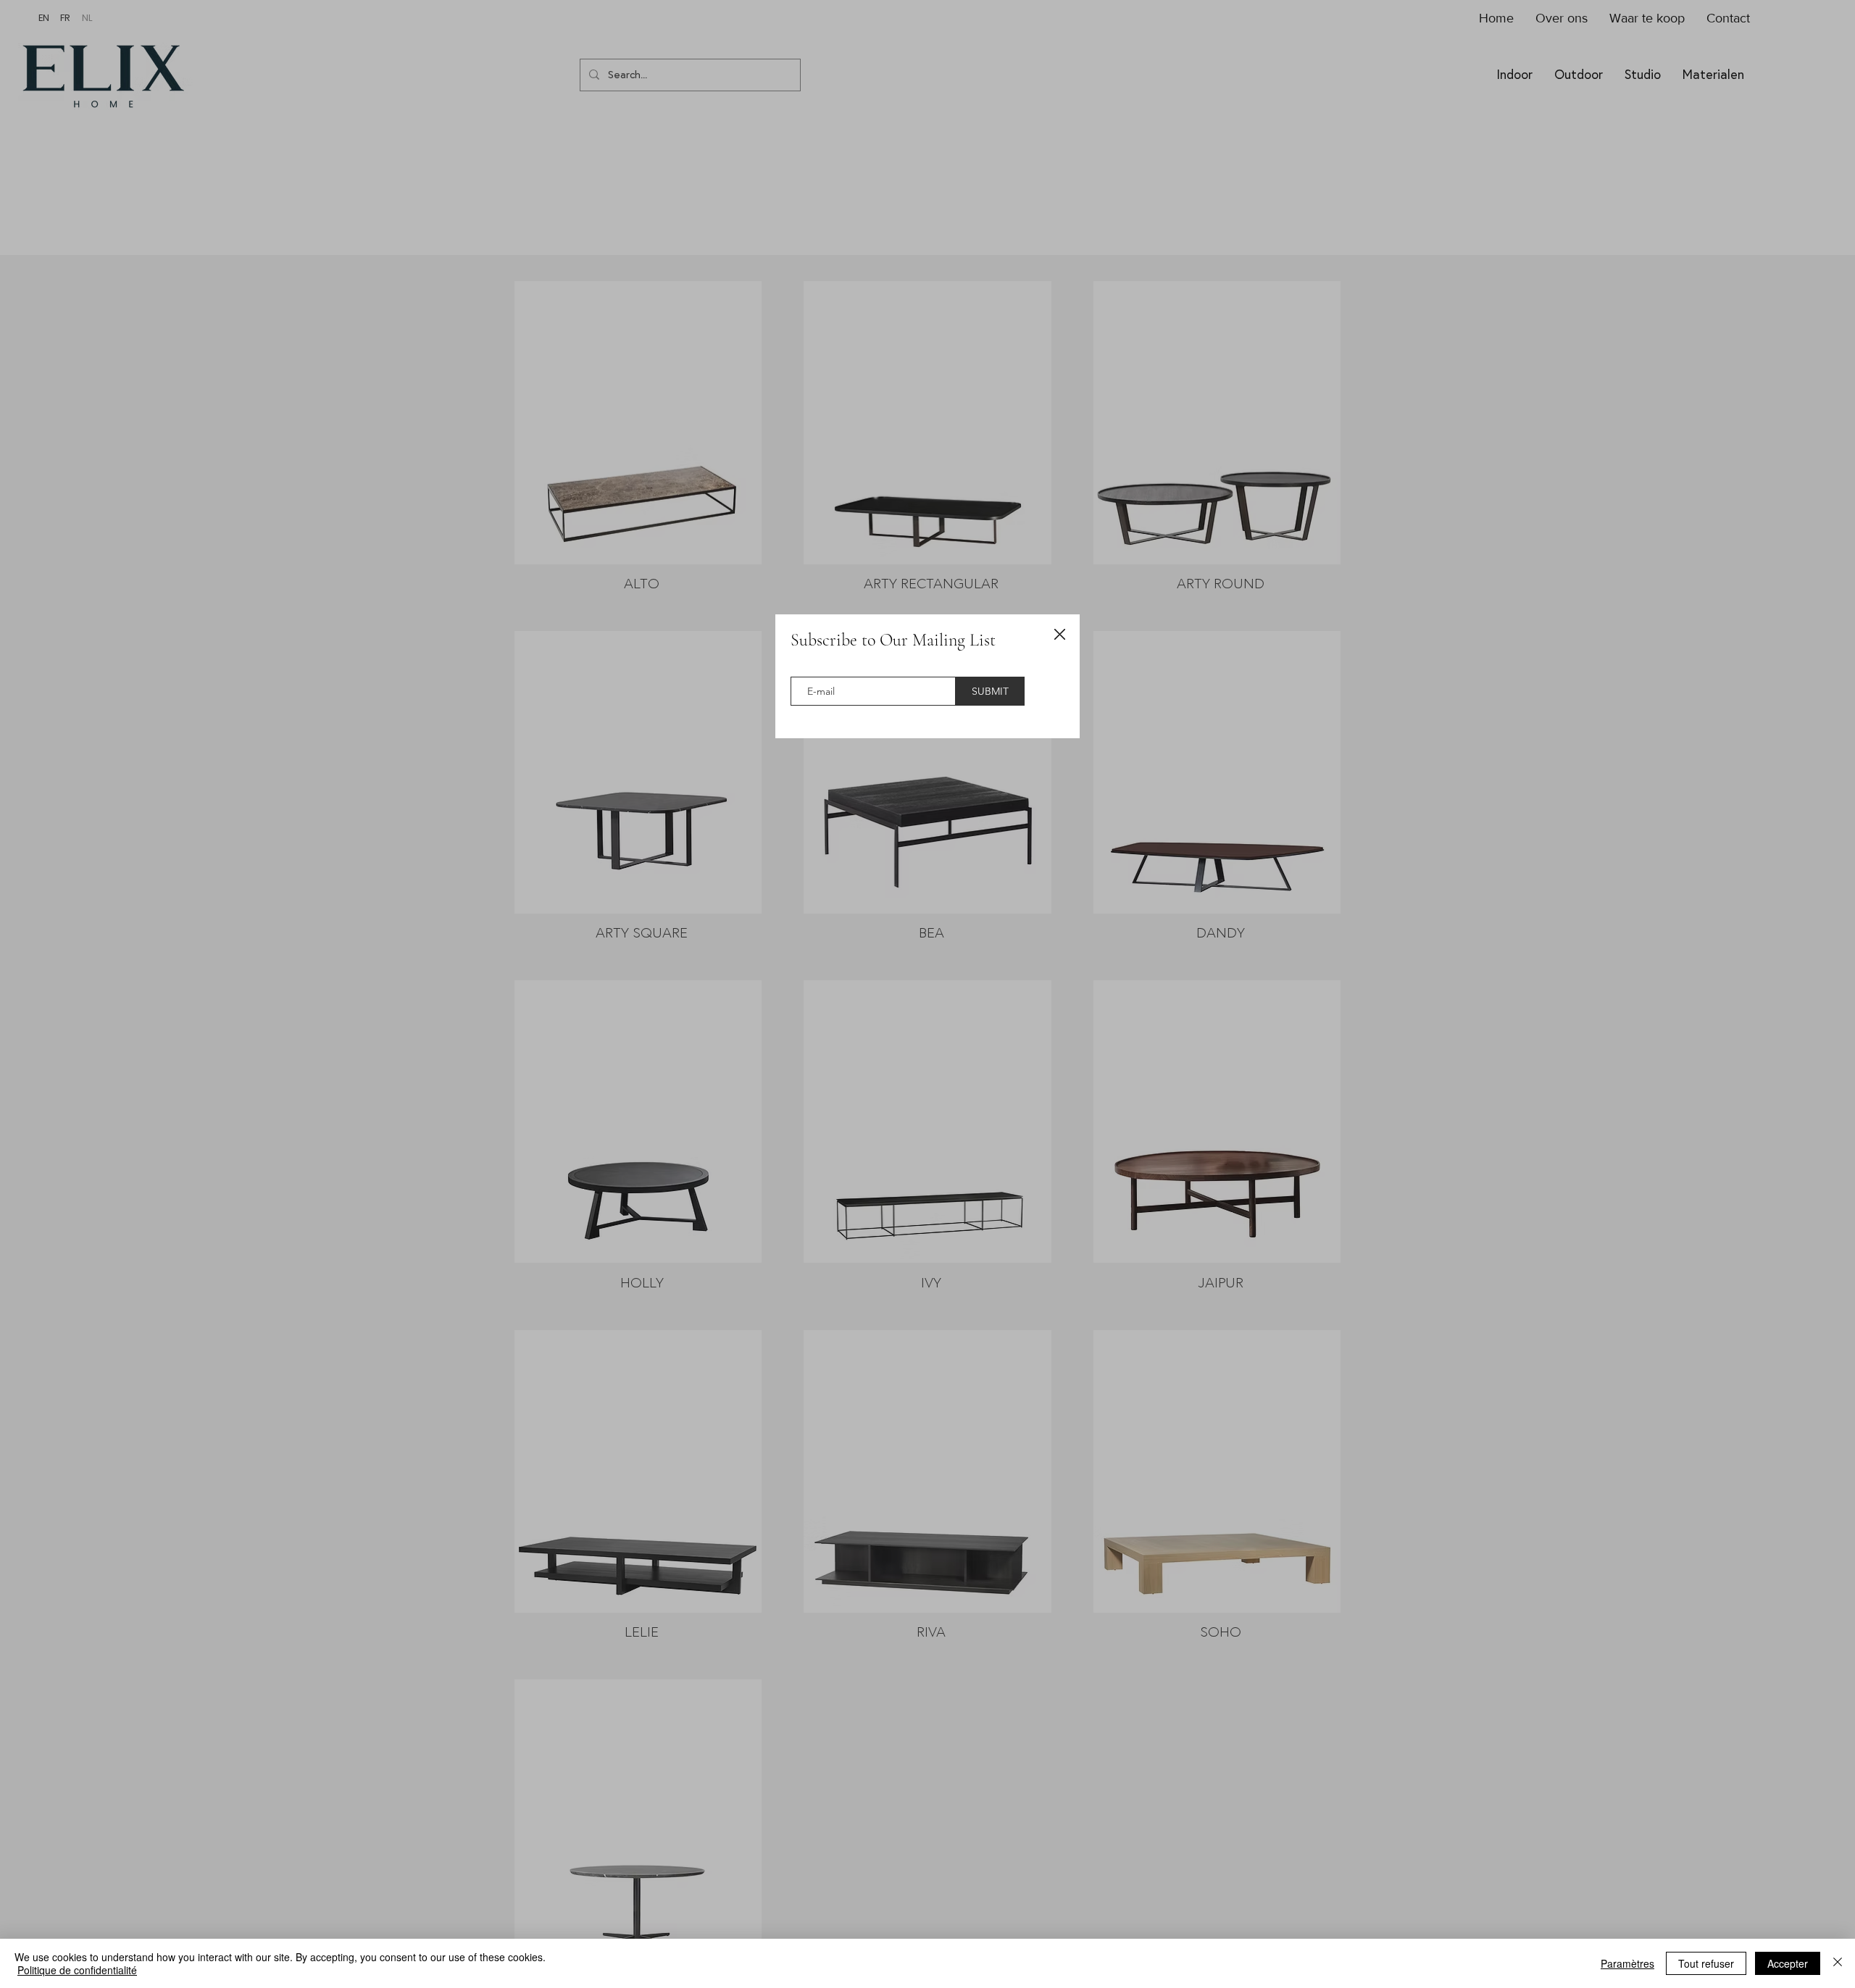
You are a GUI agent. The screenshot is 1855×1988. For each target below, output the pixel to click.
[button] (1060, 635)
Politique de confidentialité (77, 1970)
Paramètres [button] (1627, 1963)
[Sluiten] (1838, 1963)
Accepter (1788, 1963)
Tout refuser (1706, 1963)
